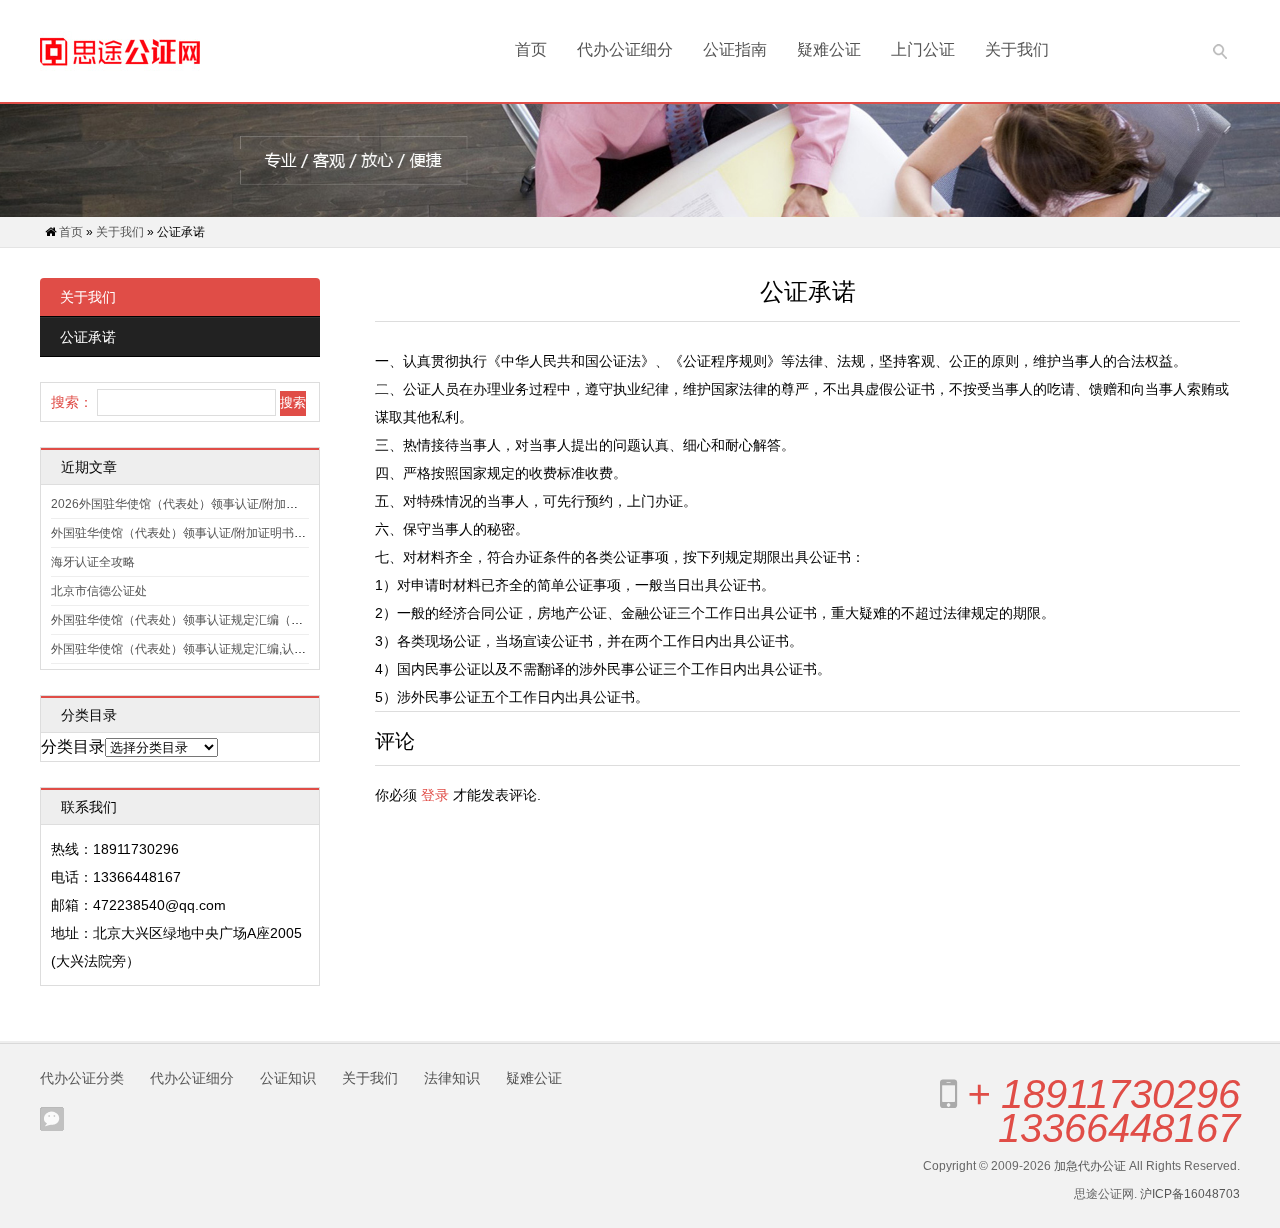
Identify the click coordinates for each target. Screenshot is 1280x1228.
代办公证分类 (82, 1078)
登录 (435, 795)
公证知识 (288, 1078)
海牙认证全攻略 (93, 562)
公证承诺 (88, 337)
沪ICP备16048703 (1190, 1194)
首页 (531, 49)
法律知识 (452, 1078)
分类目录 (73, 746)
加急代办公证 (1090, 1166)
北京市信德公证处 (99, 591)
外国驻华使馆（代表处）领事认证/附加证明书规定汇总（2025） (222, 533)
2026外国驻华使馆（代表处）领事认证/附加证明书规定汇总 (210, 504)
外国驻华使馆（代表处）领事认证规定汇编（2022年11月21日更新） (235, 620)
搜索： (72, 402)
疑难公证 (829, 49)
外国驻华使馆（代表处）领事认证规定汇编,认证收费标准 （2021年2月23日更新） (270, 649)
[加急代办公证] (120, 51)
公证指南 (735, 49)
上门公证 (923, 49)
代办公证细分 (625, 49)
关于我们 (1017, 49)
